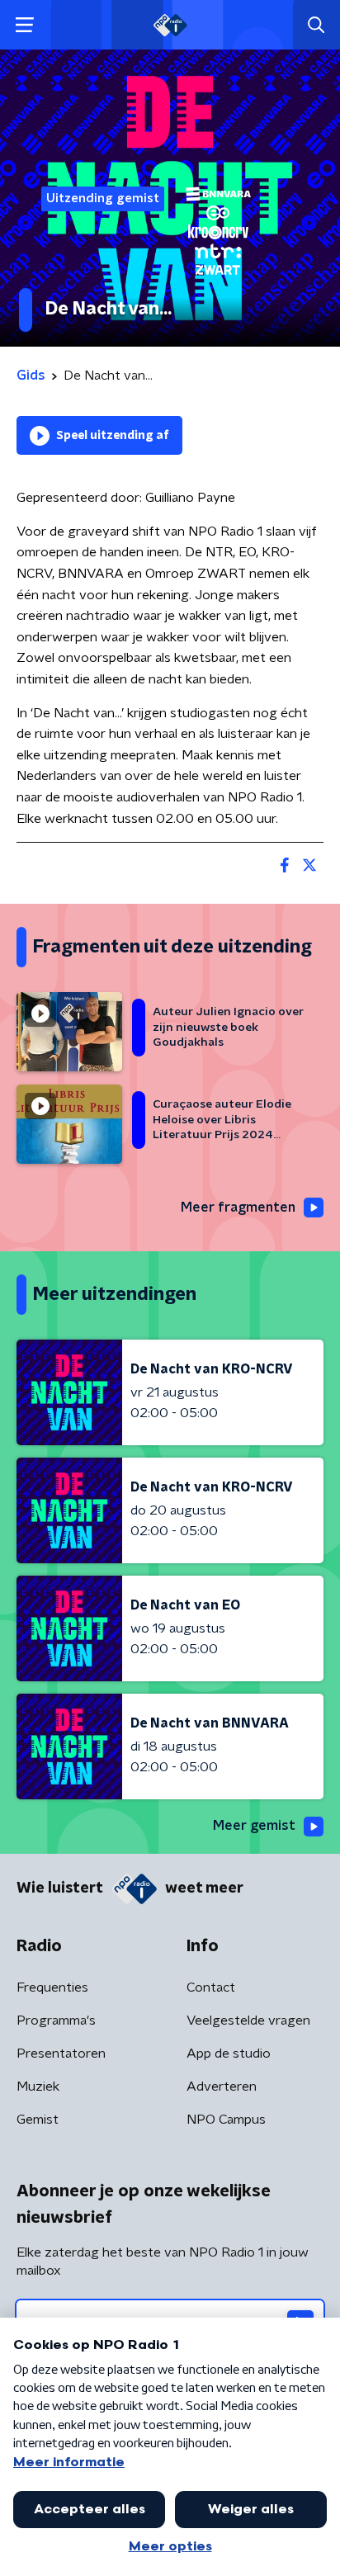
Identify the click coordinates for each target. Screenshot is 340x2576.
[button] (24, 25)
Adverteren (222, 2087)
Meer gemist (254, 1826)
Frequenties (52, 1988)
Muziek (38, 2087)
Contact (211, 1988)
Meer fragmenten (238, 1208)
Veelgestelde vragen (248, 2021)
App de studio (229, 2054)
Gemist (38, 2120)
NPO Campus (226, 2120)
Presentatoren (61, 2054)
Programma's (56, 2021)
